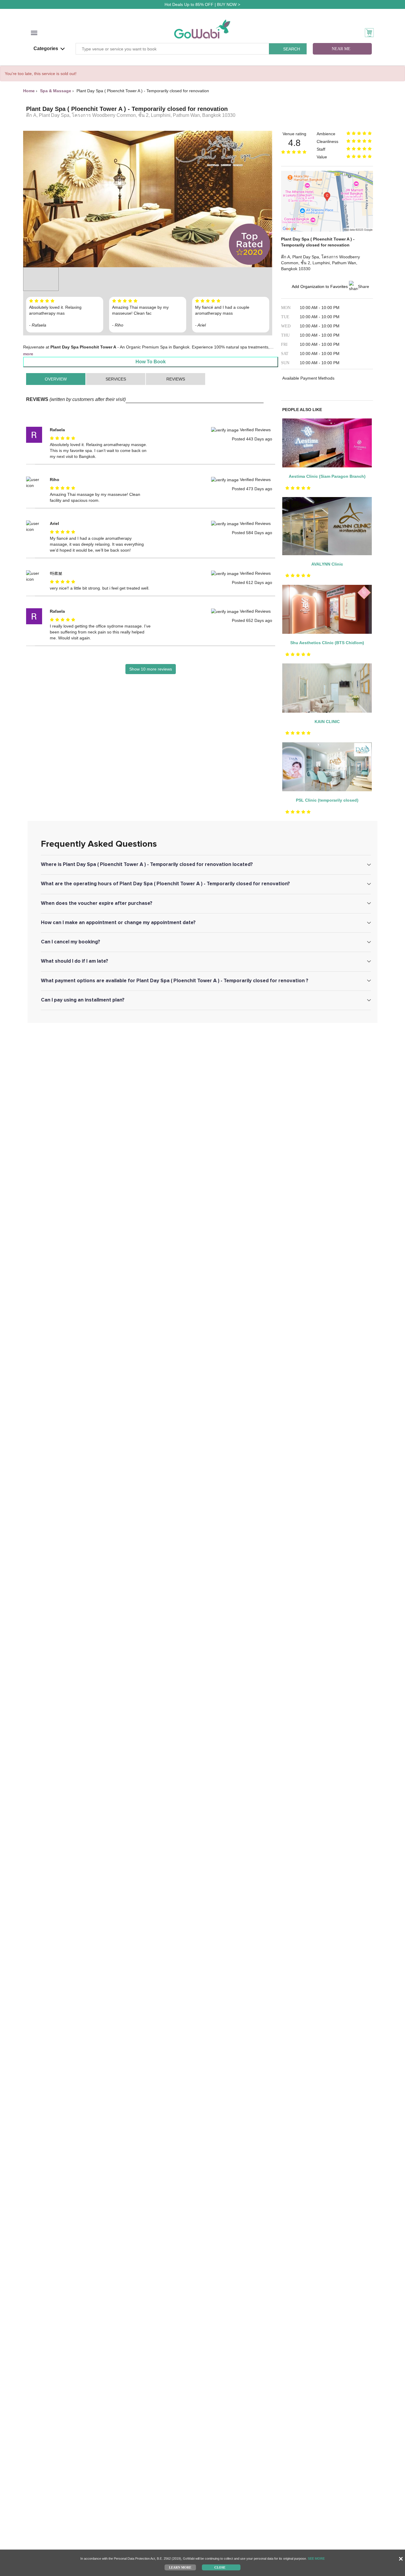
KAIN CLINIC (327, 722)
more (28, 354)
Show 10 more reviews (151, 669)
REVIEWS (176, 379)
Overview (56, 379)
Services (116, 379)
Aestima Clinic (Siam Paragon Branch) (327, 476)
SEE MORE (316, 2559)
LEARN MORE (180, 2567)
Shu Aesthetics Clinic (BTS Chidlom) (327, 643)
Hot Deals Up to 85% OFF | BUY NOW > (202, 4)
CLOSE (220, 2567)
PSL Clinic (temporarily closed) (327, 800)
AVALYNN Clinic (327, 564)
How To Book (151, 362)
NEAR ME (341, 49)
